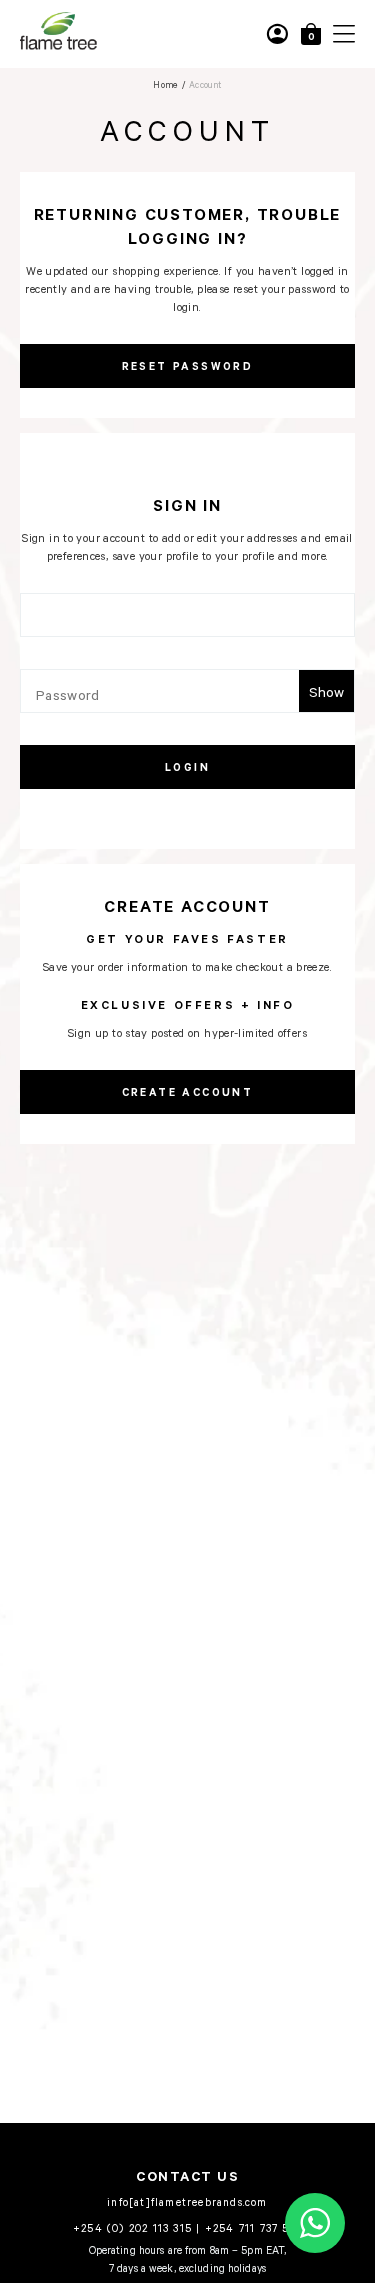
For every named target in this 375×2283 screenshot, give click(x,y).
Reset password (188, 366)
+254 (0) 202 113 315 (132, 2227)
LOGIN (187, 767)
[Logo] (58, 46)
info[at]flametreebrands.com (187, 2201)
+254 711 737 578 (253, 2227)
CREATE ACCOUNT (188, 1092)
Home (165, 84)
